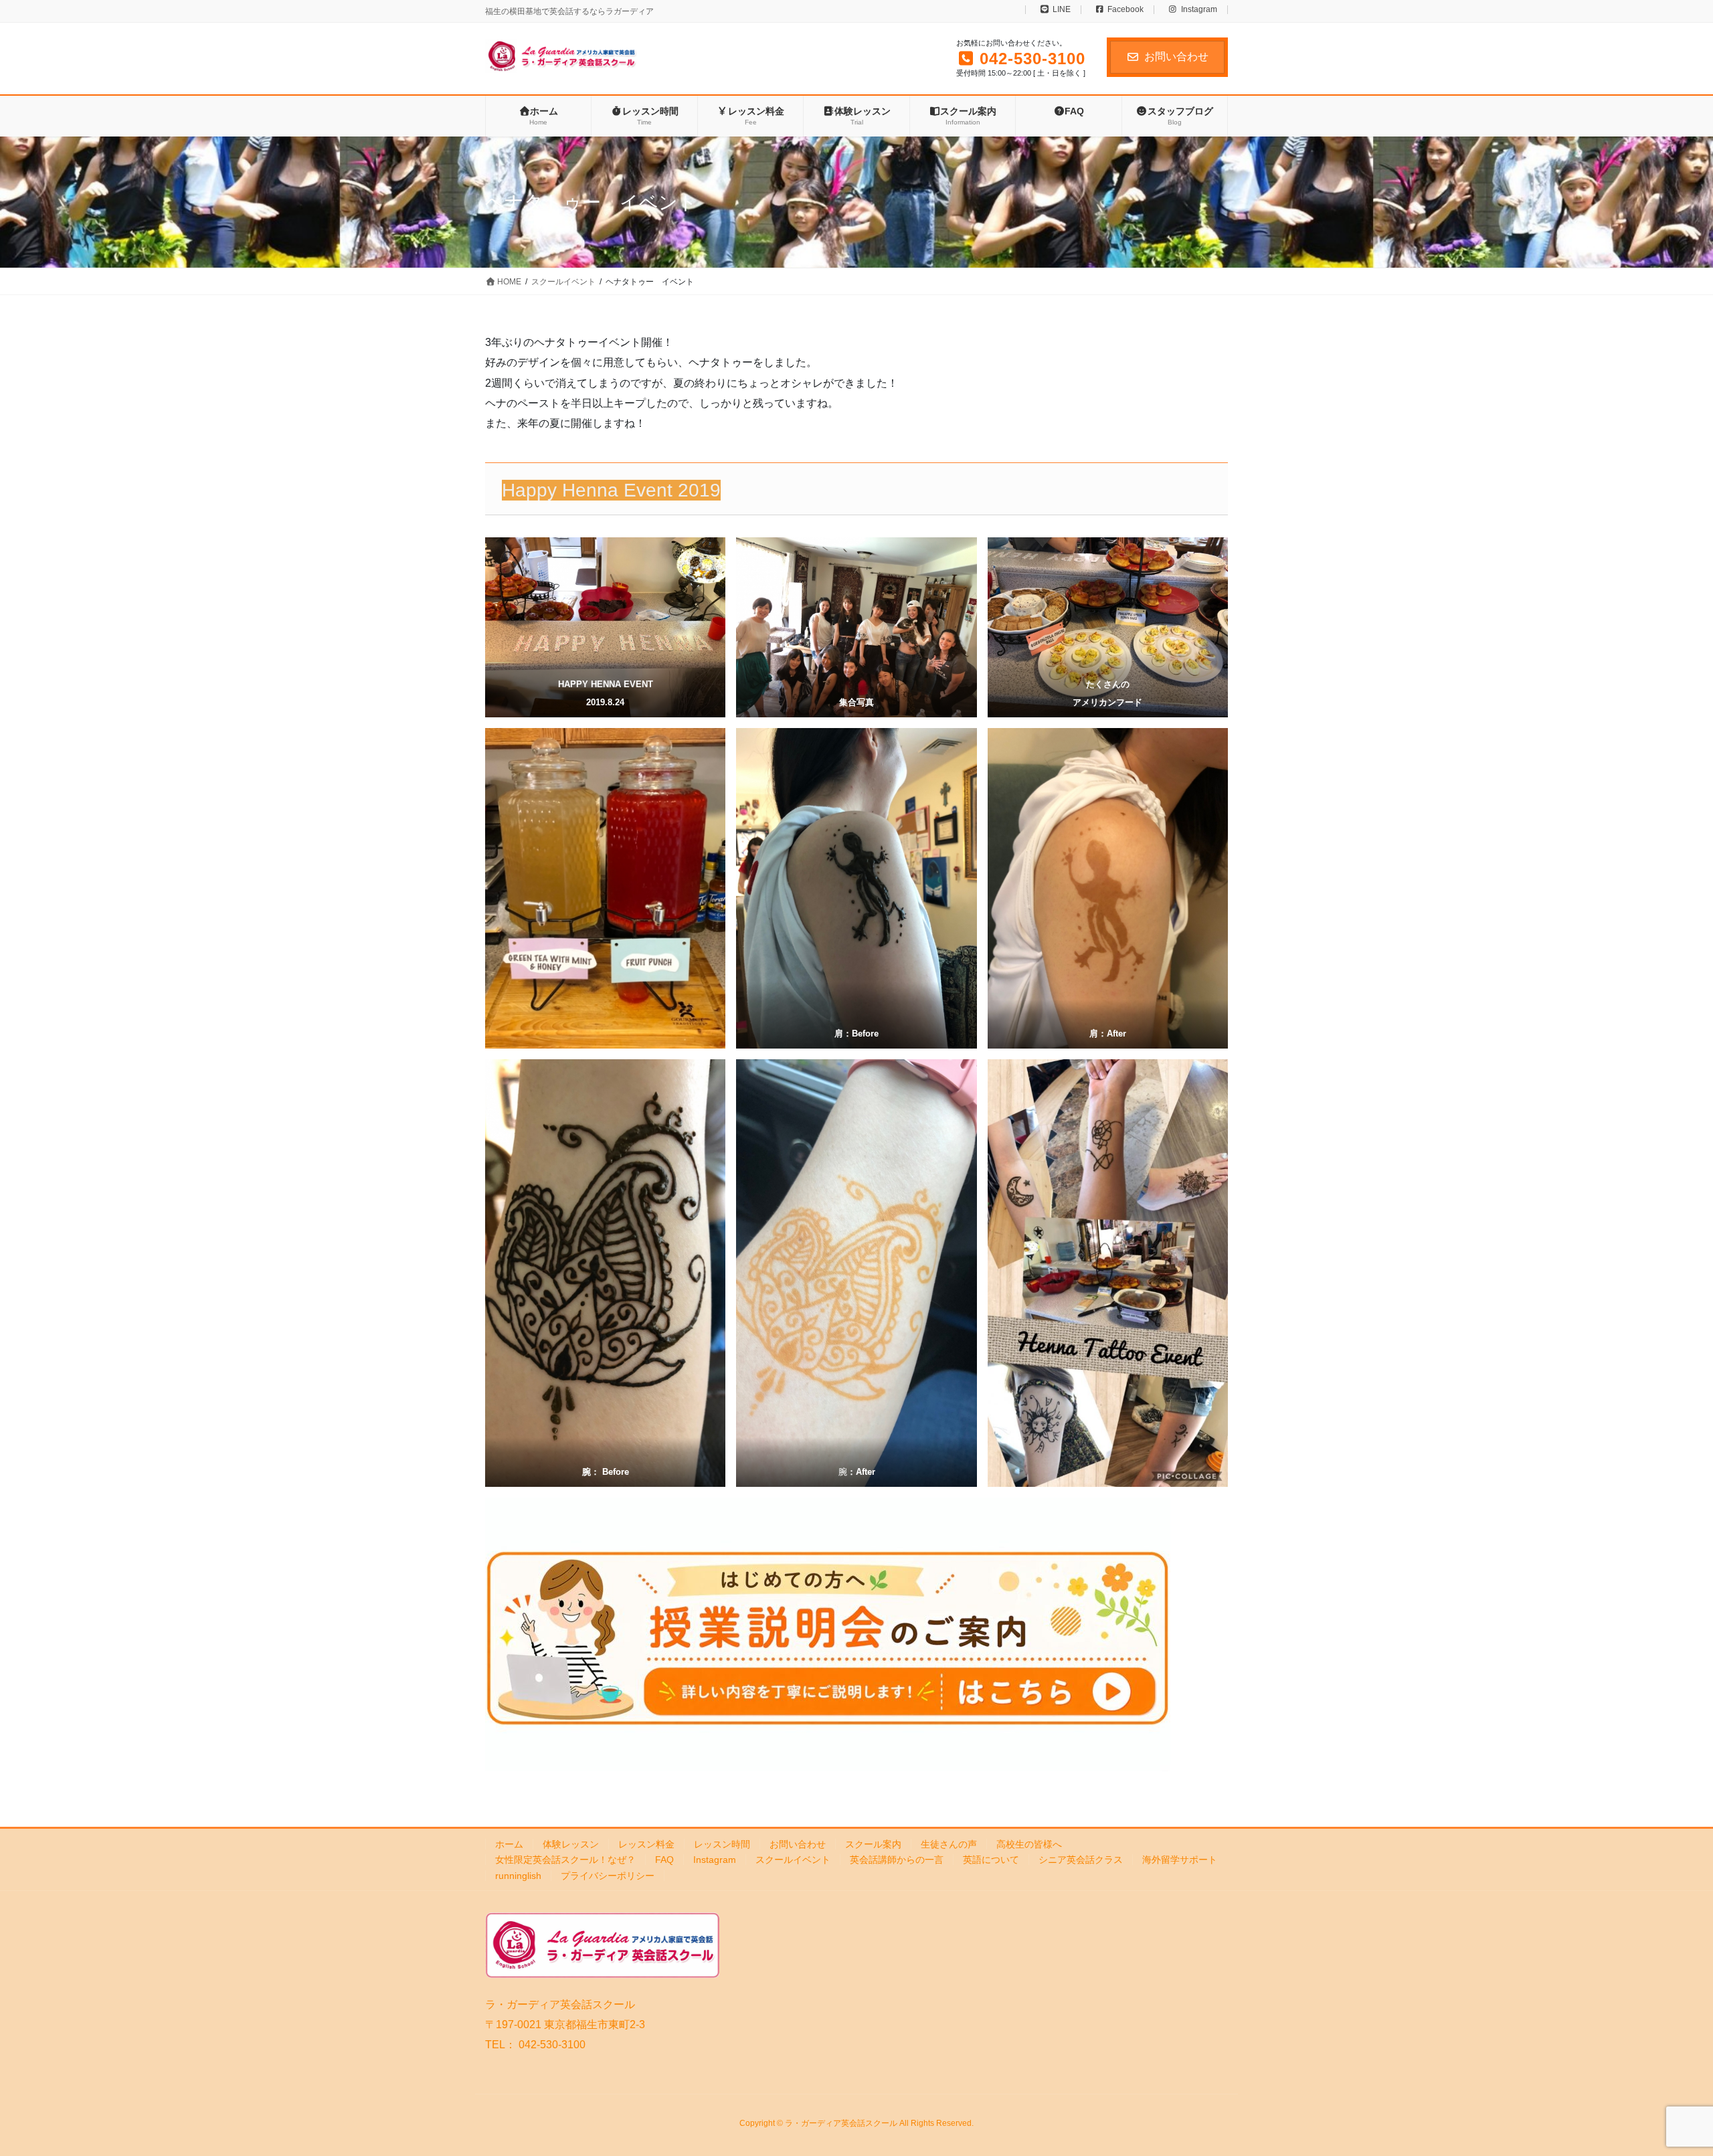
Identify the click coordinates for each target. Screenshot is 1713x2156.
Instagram (1199, 10)
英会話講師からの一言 (897, 1860)
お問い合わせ (1176, 57)
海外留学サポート (1180, 1860)
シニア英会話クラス (1081, 1860)
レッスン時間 (722, 1844)
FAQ (664, 1860)
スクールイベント (793, 1860)
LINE (1062, 10)
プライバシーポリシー (608, 1876)
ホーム (509, 1844)
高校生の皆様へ (1029, 1844)
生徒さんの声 (949, 1844)
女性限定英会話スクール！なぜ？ (565, 1860)
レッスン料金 (646, 1844)
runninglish (518, 1876)
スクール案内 (873, 1844)
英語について (991, 1860)
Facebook (1125, 10)
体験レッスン (571, 1844)
